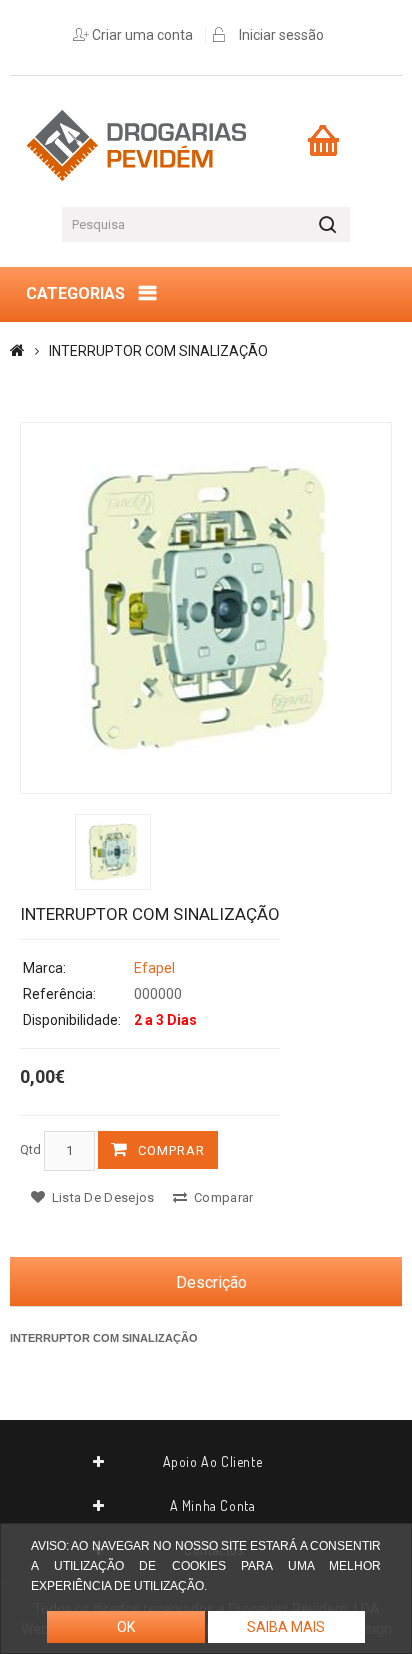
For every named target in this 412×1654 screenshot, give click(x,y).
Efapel (154, 968)
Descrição (211, 1282)
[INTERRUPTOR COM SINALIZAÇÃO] (206, 608)
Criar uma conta (142, 35)
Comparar (222, 1197)
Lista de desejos (101, 1197)
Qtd (30, 1149)
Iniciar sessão (281, 35)
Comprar (171, 1150)
